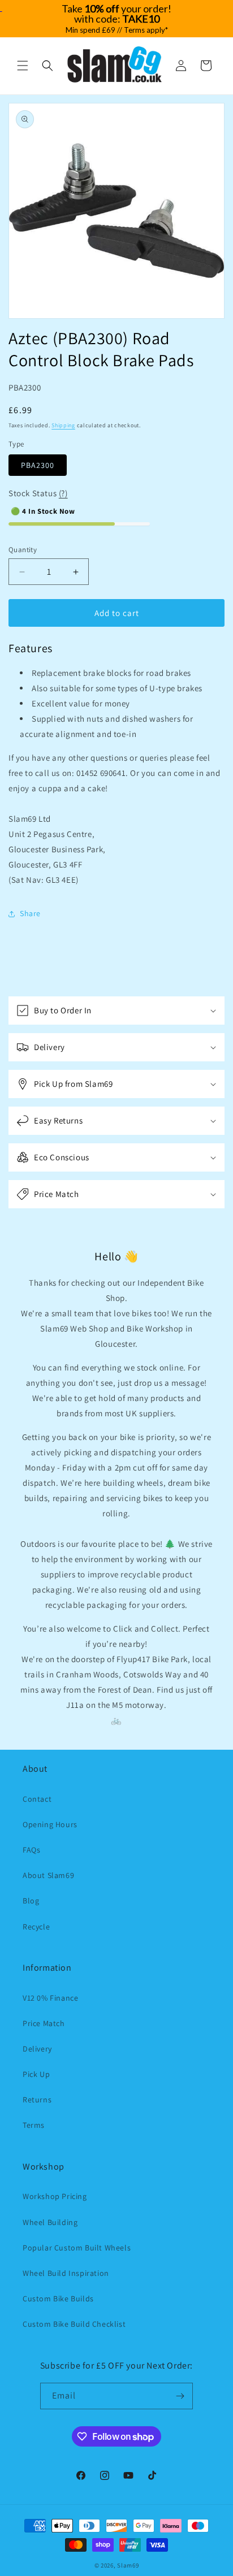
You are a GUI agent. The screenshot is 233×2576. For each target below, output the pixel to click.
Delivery (37, 2049)
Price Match (44, 2023)
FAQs (31, 1850)
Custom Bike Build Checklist (74, 2324)
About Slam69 (48, 1875)
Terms (34, 2125)
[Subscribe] (180, 2396)
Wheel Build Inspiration (66, 2273)
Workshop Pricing (55, 2196)
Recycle (36, 1927)
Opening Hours (50, 1824)
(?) (63, 493)
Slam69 (128, 2565)
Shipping (63, 425)
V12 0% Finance (50, 1998)
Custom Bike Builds (58, 2299)
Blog (31, 1901)
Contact (37, 1799)
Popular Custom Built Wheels (77, 2248)
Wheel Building (50, 2222)
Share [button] (30, 913)
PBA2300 (38, 465)
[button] (23, 66)
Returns (37, 2100)
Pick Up (36, 2074)
